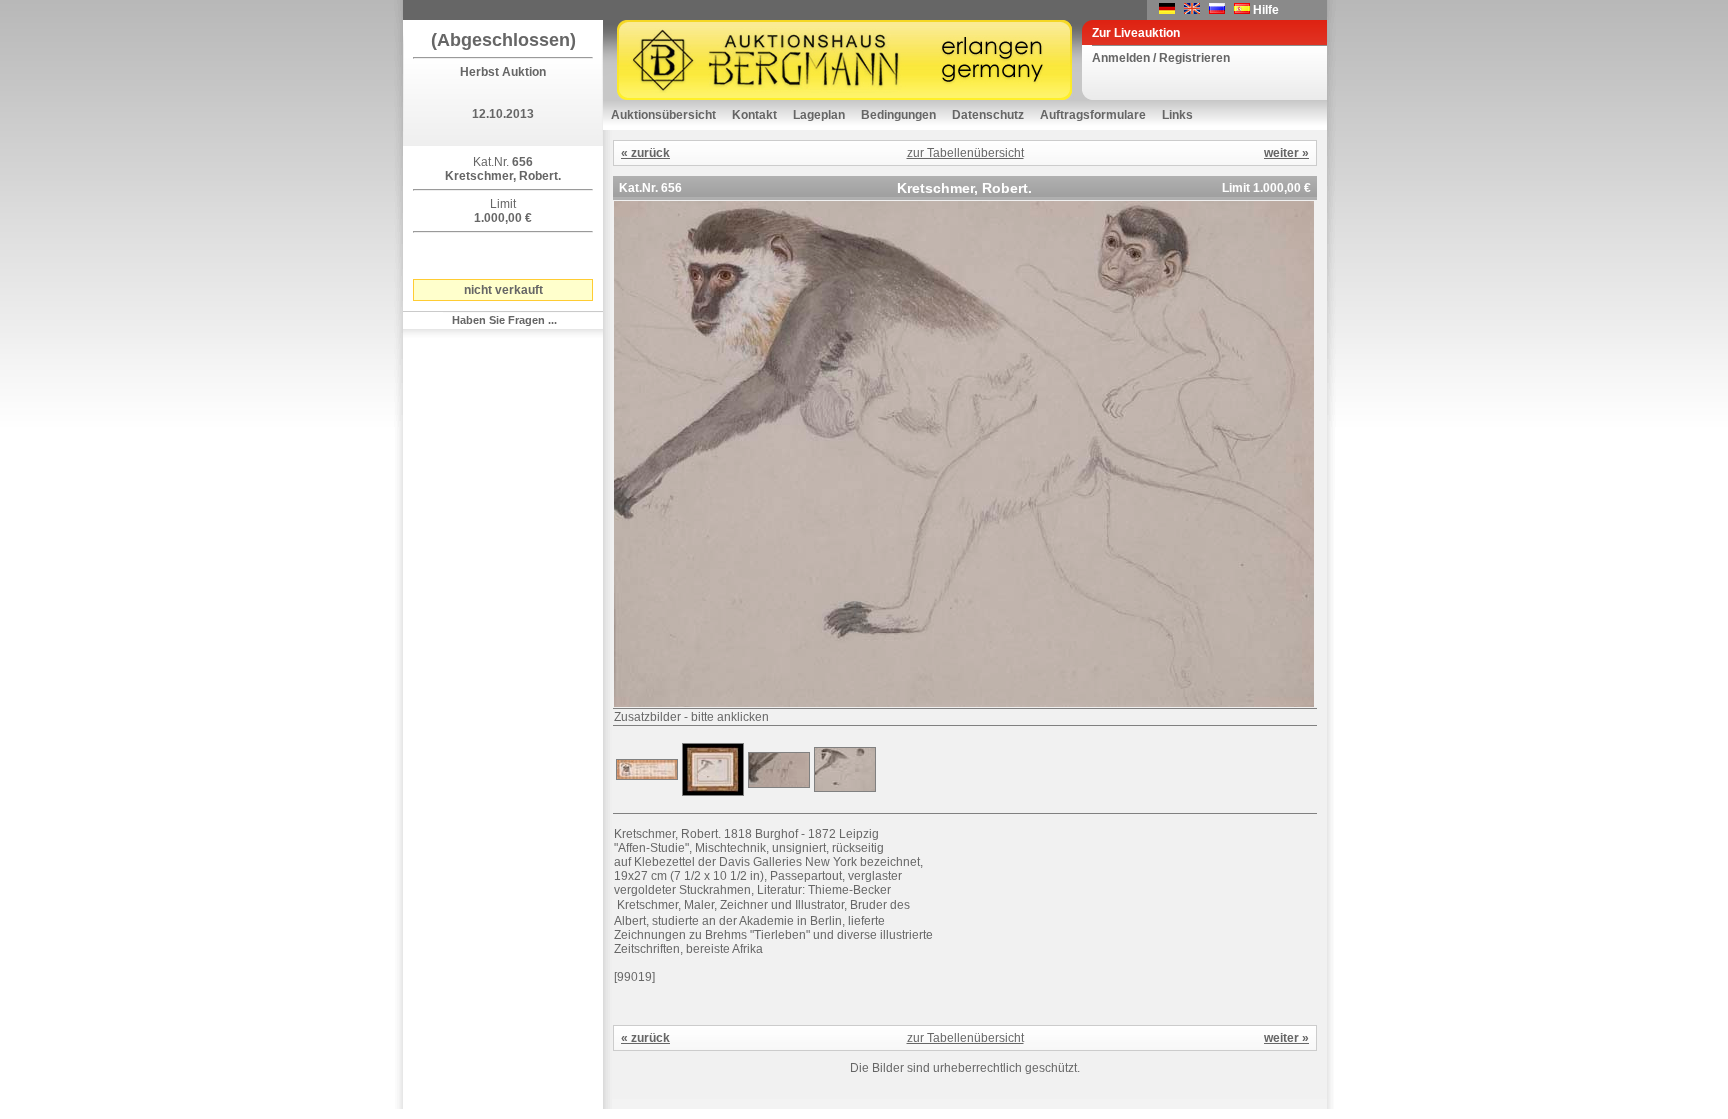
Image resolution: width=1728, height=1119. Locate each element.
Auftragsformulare (1093, 115)
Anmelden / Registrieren (1161, 58)
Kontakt (754, 115)
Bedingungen (898, 115)
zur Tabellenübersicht (965, 153)
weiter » (1286, 153)
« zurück (645, 153)
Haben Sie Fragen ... (504, 320)
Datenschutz (988, 115)
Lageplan (819, 115)
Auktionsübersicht (663, 115)
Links (1177, 115)
